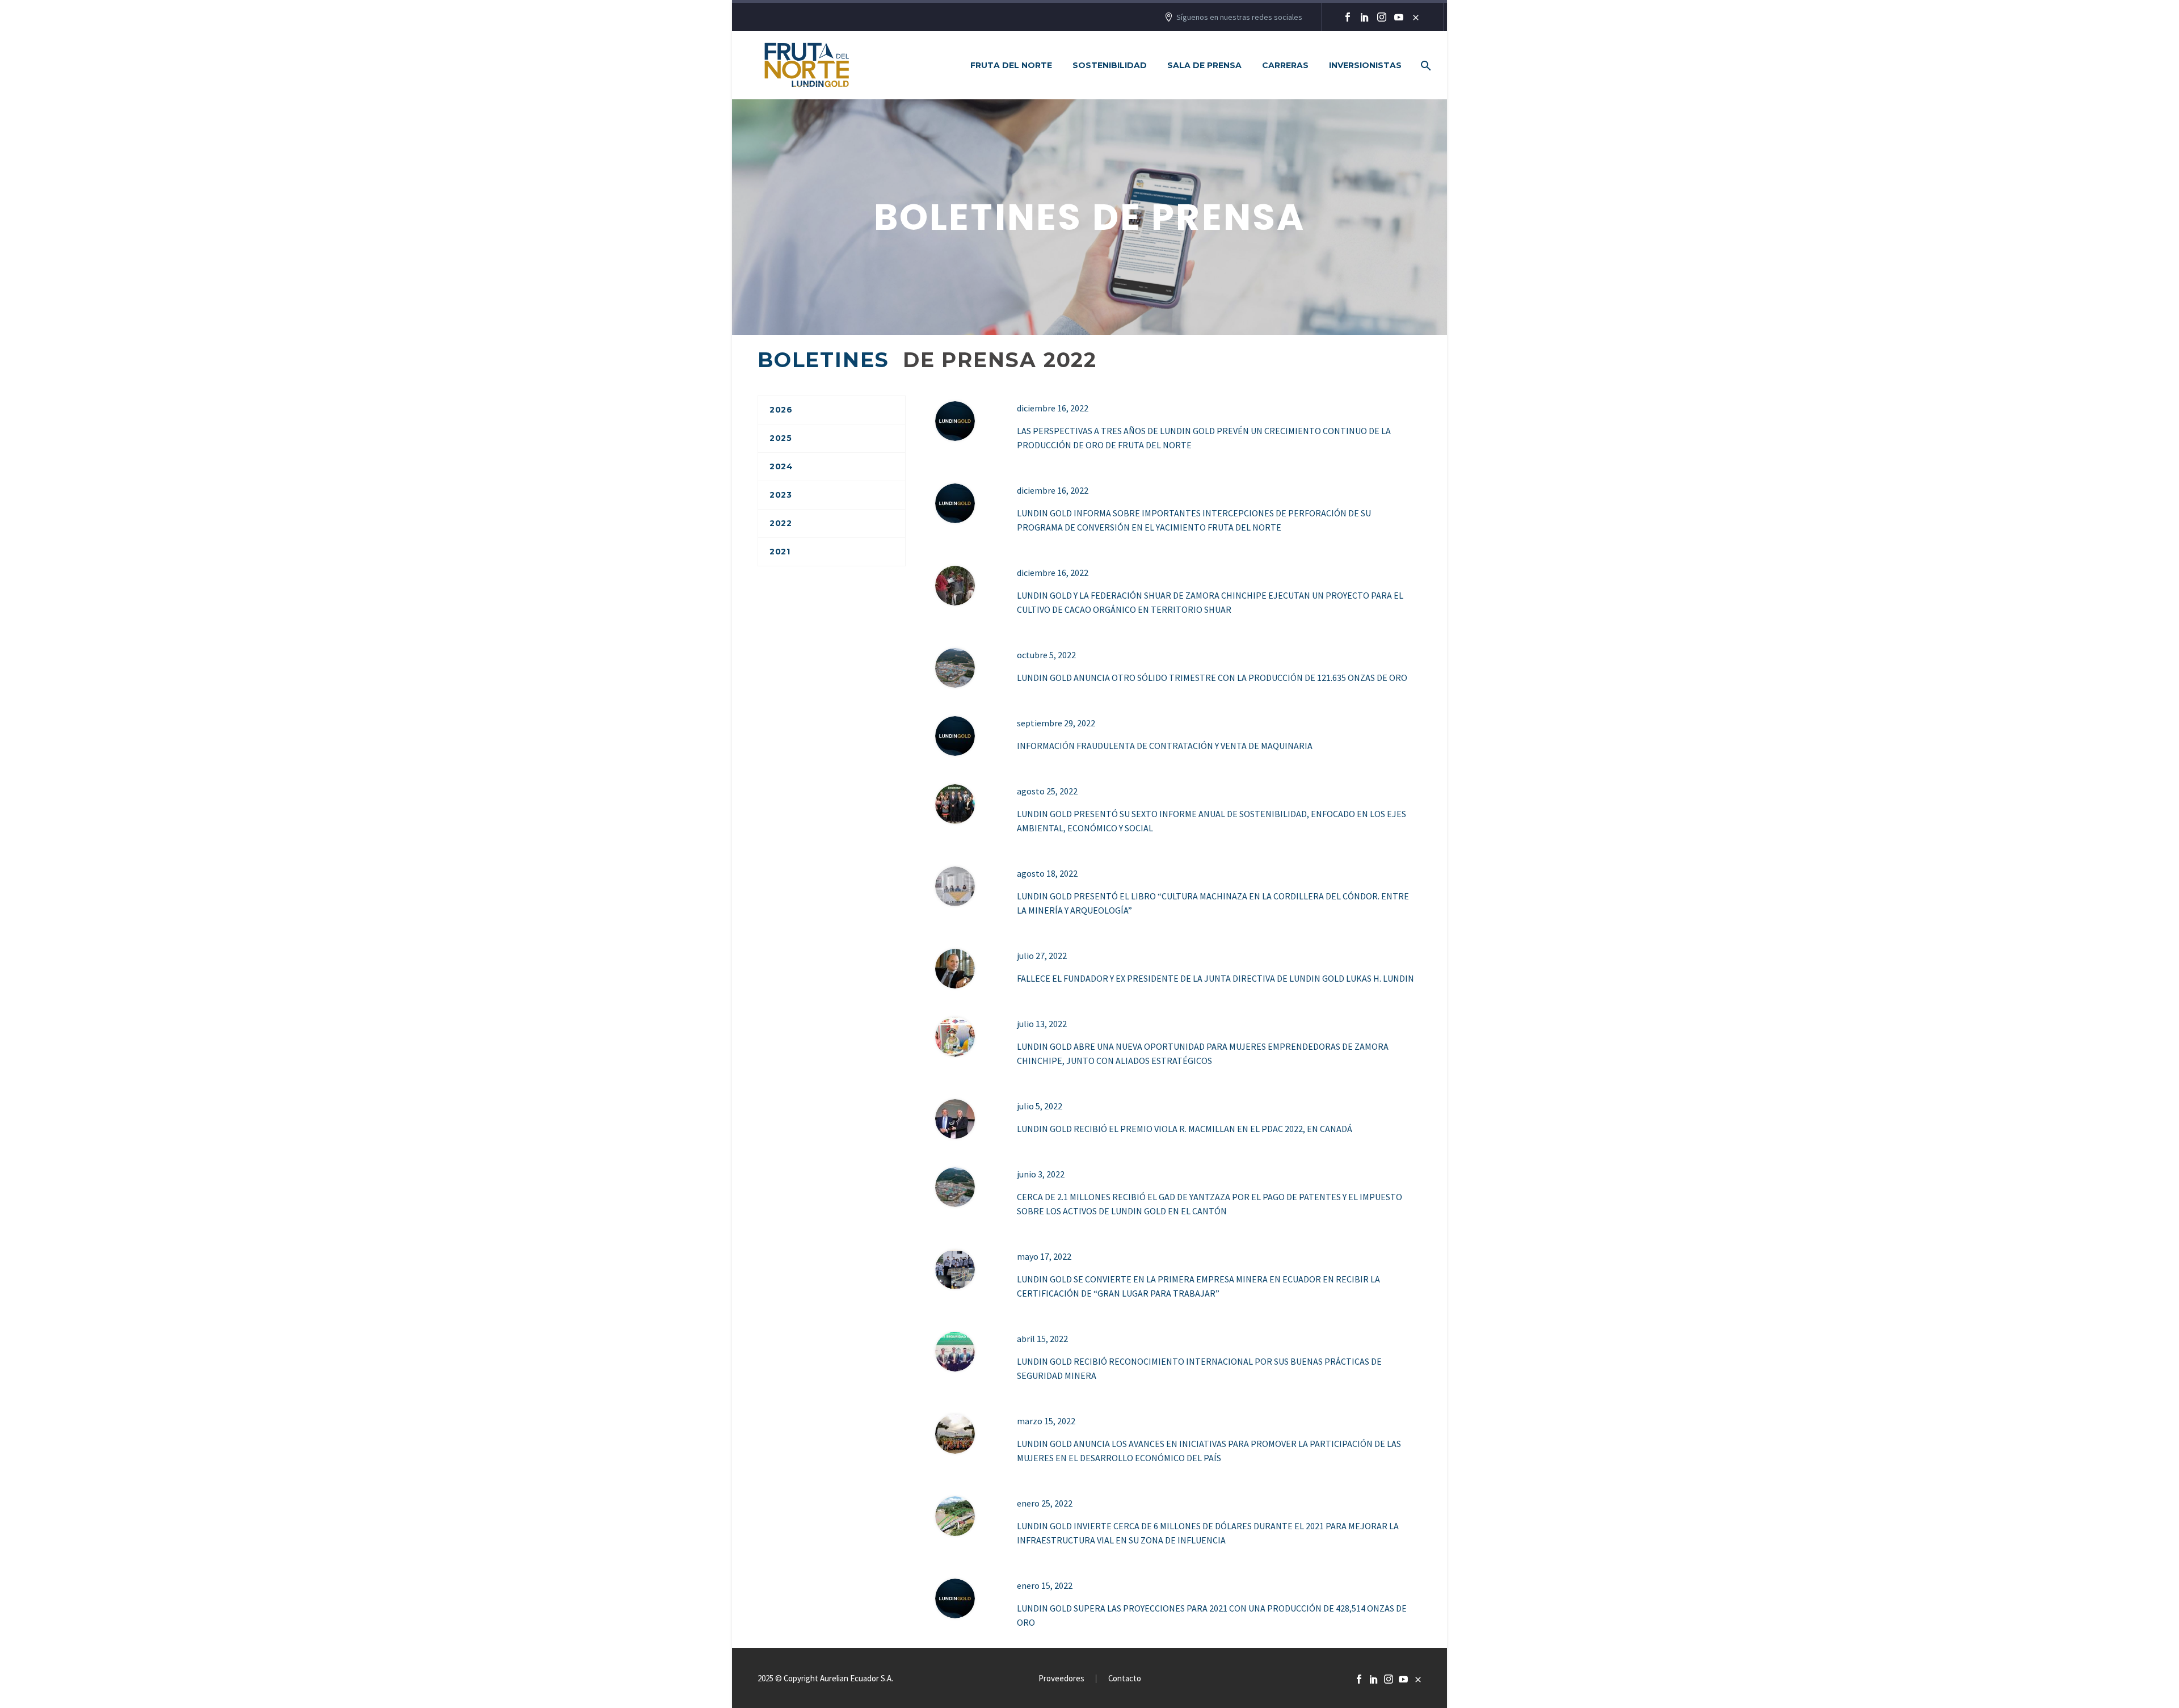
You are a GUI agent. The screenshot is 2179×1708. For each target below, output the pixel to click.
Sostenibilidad (1110, 65)
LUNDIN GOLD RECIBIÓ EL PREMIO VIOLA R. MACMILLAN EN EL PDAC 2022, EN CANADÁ (1185, 1129)
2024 (781, 466)
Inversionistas (1365, 65)
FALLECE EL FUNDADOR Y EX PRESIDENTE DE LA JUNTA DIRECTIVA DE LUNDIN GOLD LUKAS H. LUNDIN (1215, 978)
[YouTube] (1399, 17)
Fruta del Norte (1011, 65)
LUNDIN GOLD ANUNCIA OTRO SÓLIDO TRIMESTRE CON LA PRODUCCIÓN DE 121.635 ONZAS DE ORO (1212, 678)
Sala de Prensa (1204, 65)
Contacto (1125, 1679)
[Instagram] (1382, 17)
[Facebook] (1348, 17)
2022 (781, 523)
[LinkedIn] (1365, 17)
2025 (781, 438)
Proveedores (1061, 1679)
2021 (780, 552)
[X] (1416, 17)
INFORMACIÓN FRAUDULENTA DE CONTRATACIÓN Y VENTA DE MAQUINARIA (1165, 746)
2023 (781, 495)
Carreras (1285, 65)
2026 (781, 410)
